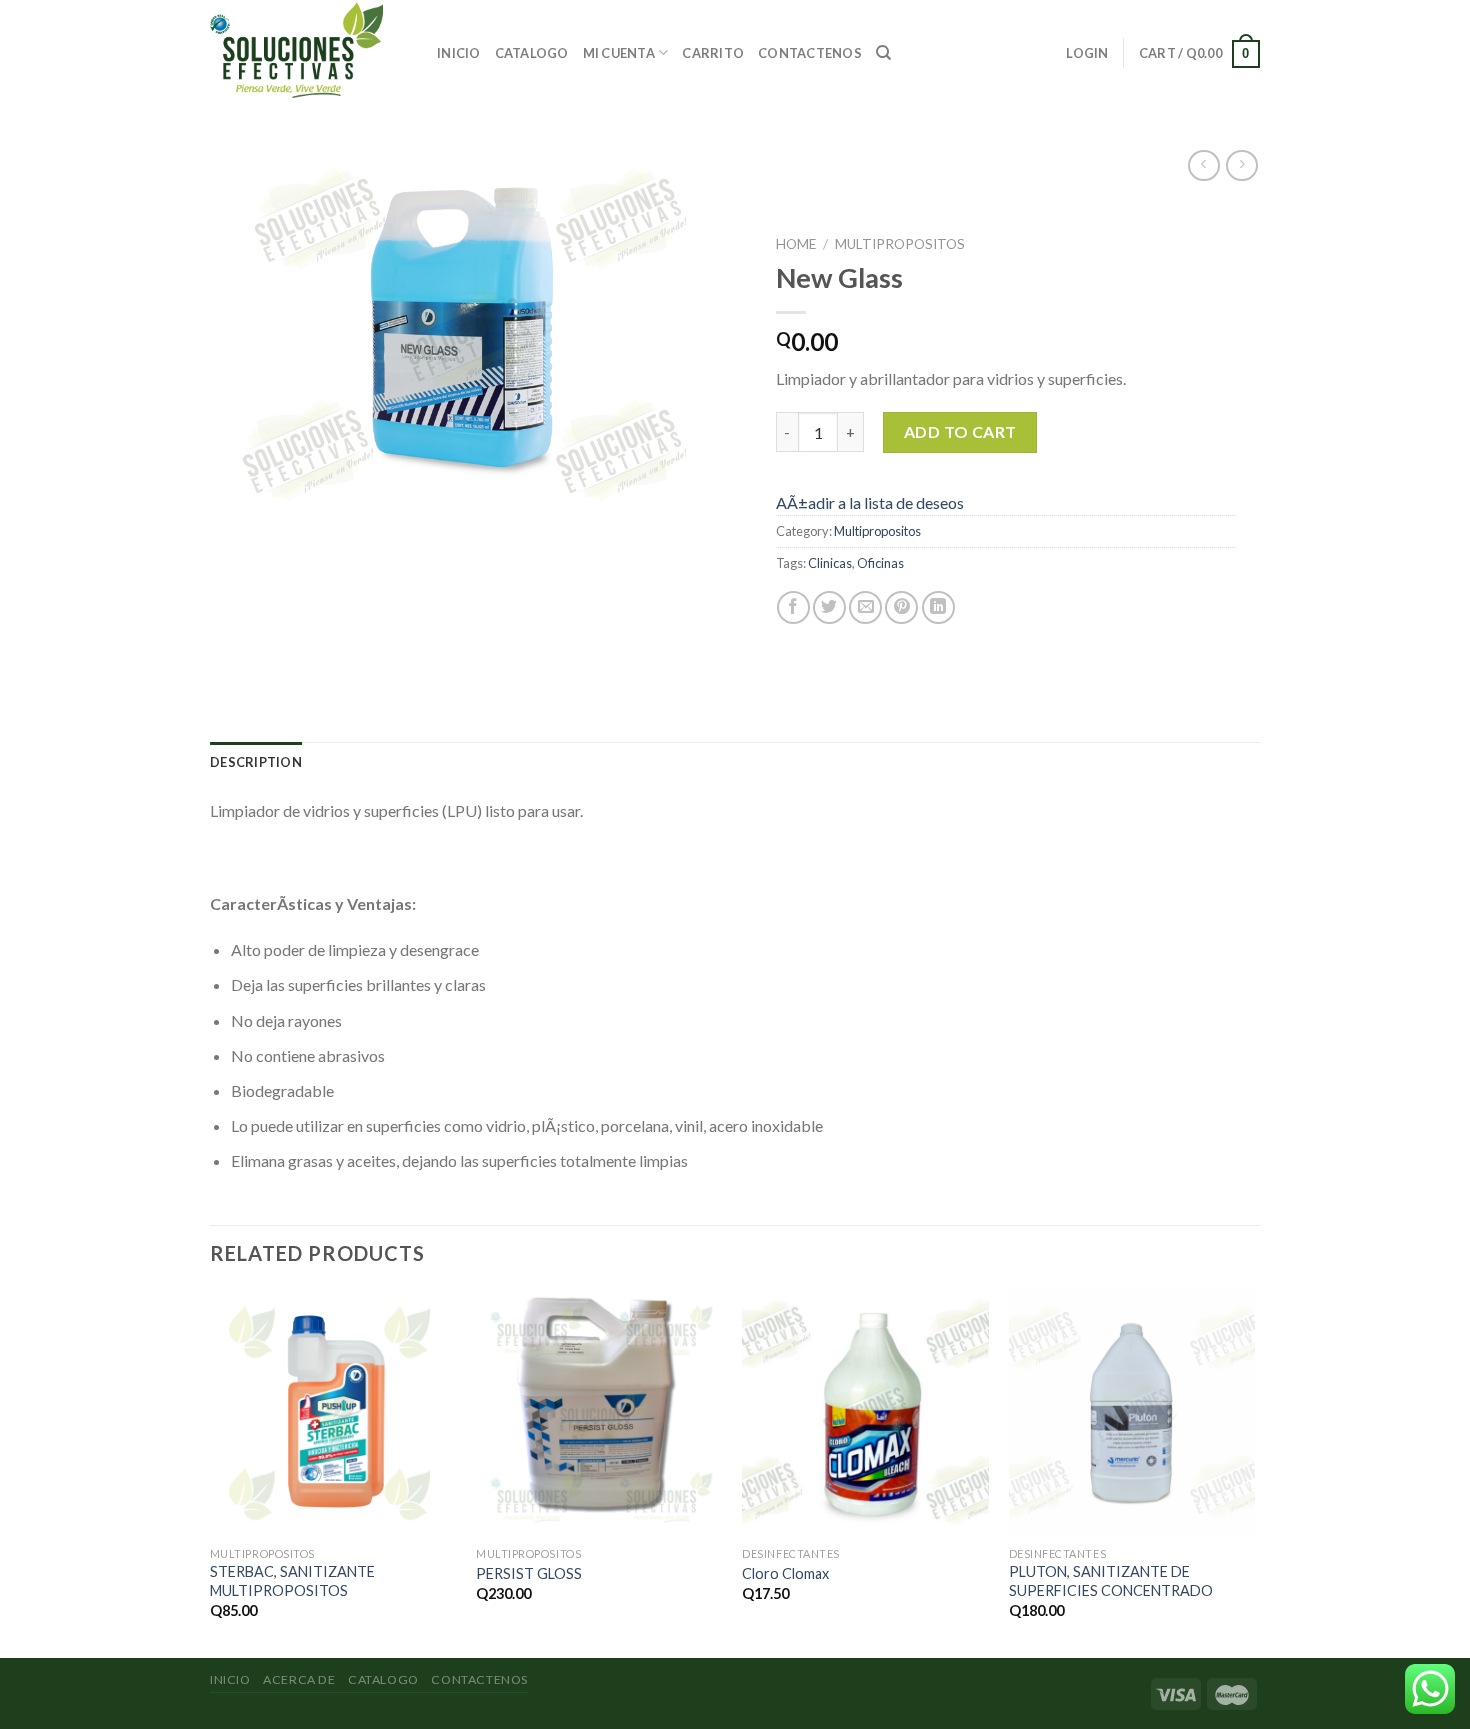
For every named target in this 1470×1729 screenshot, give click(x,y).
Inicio (459, 53)
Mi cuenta (619, 53)
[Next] (1254, 1472)
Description (256, 762)
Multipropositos (900, 244)
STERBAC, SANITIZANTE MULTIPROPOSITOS (292, 1581)
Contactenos (810, 53)
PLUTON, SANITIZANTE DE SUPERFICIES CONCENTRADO (1111, 1581)
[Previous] (211, 1472)
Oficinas (880, 563)
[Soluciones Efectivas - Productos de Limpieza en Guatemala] (308, 50)
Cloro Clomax (785, 1573)
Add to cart (960, 431)
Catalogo (532, 53)
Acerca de (299, 1679)
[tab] (256, 762)
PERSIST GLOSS (529, 1573)
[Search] (883, 53)
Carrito (713, 53)
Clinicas (830, 563)
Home (796, 244)
